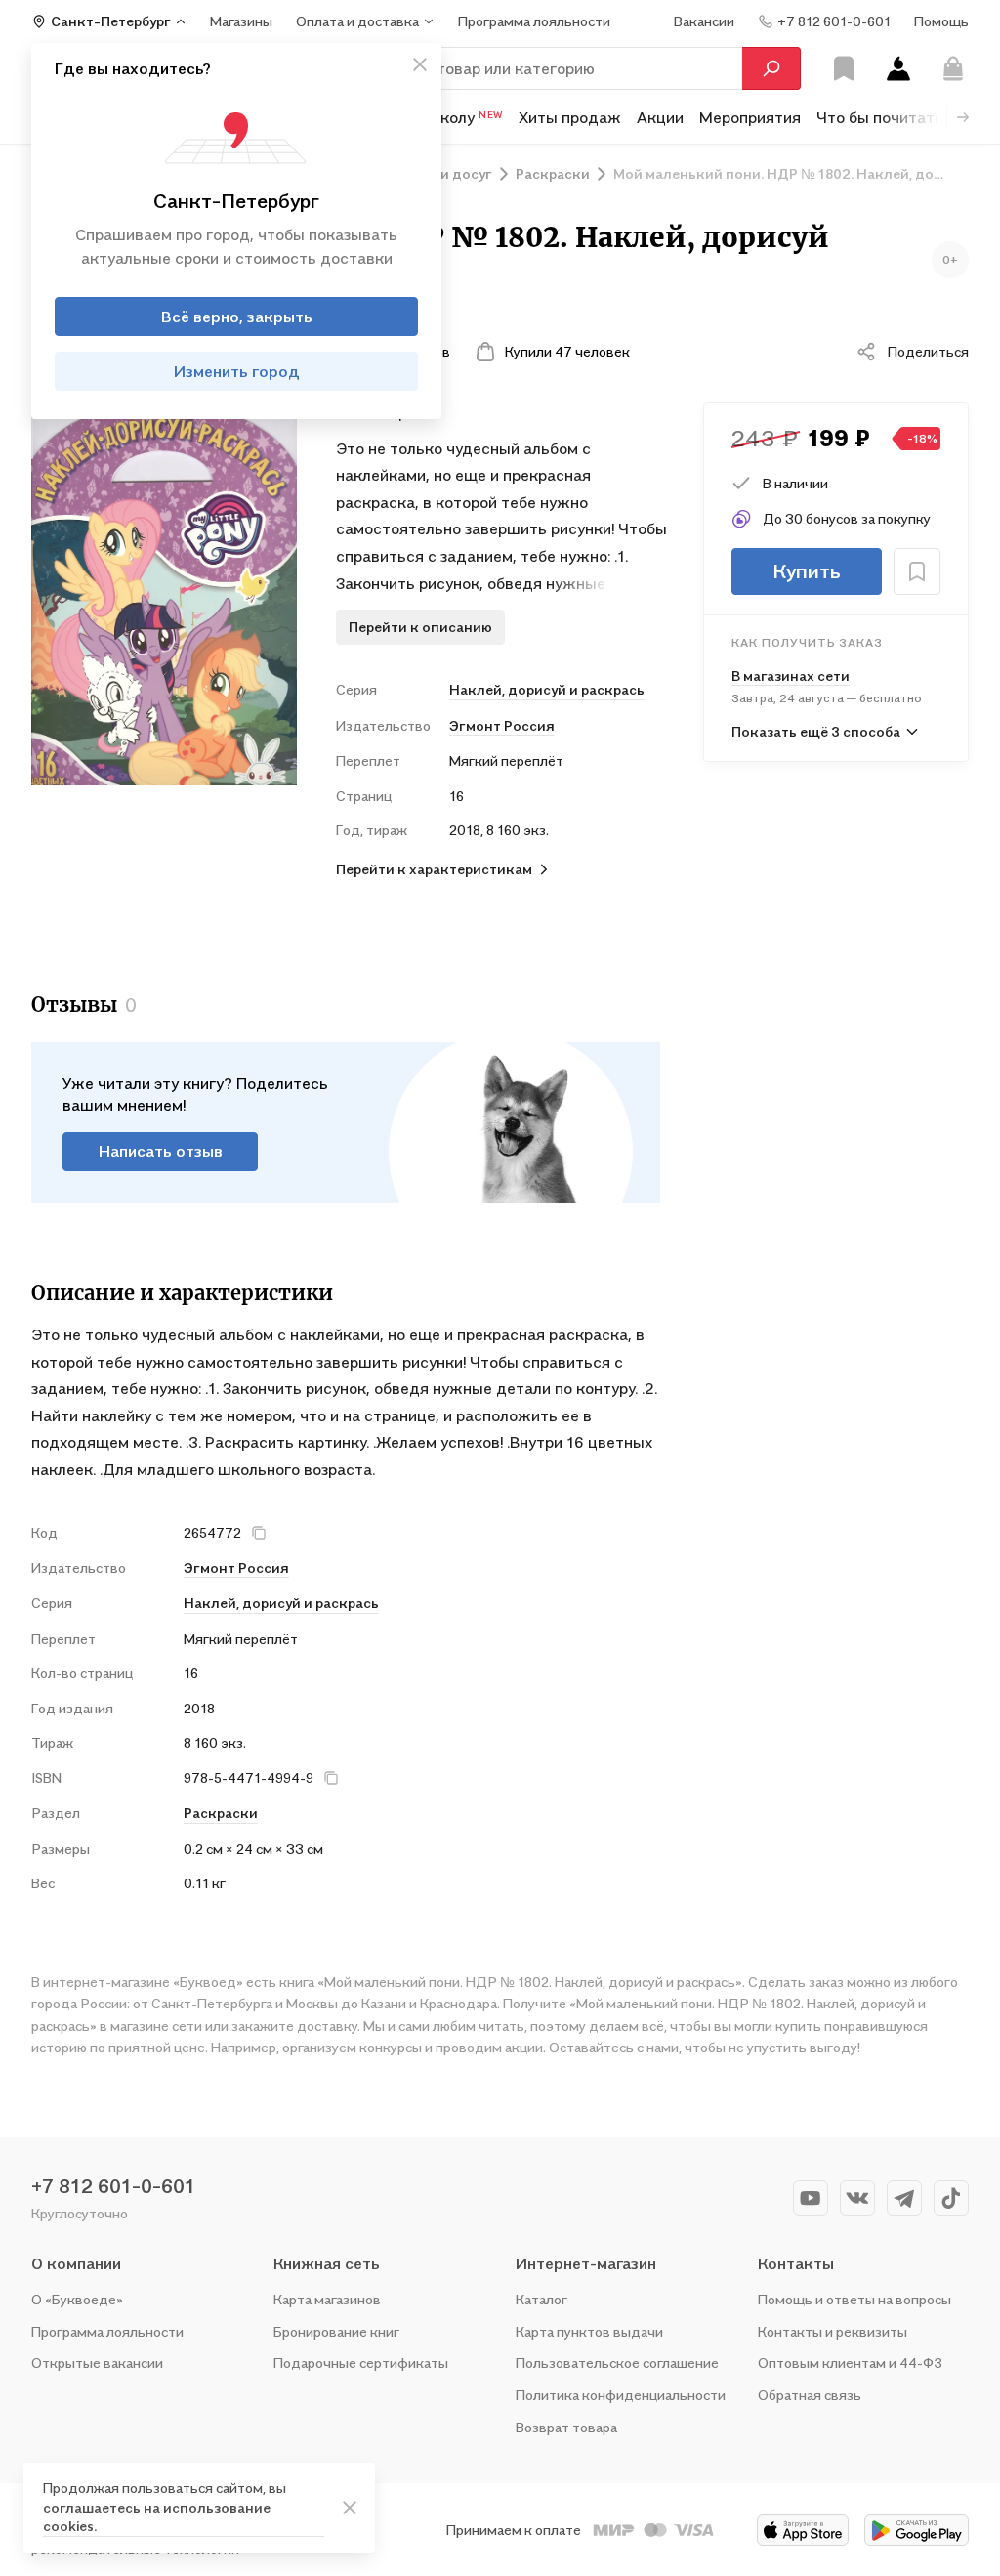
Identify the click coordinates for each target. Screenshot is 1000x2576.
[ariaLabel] (350, 2508)
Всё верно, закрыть (237, 317)
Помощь (941, 21)
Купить (807, 571)
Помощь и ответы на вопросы (854, 2299)
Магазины (241, 21)
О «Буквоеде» (77, 2299)
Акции (660, 117)
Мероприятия (750, 117)
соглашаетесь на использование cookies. (157, 2517)
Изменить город (237, 371)
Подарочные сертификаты (361, 2363)
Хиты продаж (570, 117)
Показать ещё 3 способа (816, 731)
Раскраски (221, 1813)
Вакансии (704, 21)
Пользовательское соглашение (617, 2363)
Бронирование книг (336, 2331)
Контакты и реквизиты (833, 2331)
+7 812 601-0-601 (113, 2186)
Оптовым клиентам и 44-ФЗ (850, 2363)
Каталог (542, 2299)
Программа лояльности (107, 2331)
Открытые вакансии (97, 2363)
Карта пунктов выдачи (589, 2331)
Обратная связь (810, 2395)
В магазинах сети (791, 676)
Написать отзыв (161, 1151)
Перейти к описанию (420, 627)
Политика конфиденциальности (621, 2395)
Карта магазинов (327, 2299)
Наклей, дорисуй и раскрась (547, 689)
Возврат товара (566, 2427)
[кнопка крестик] (420, 64)
